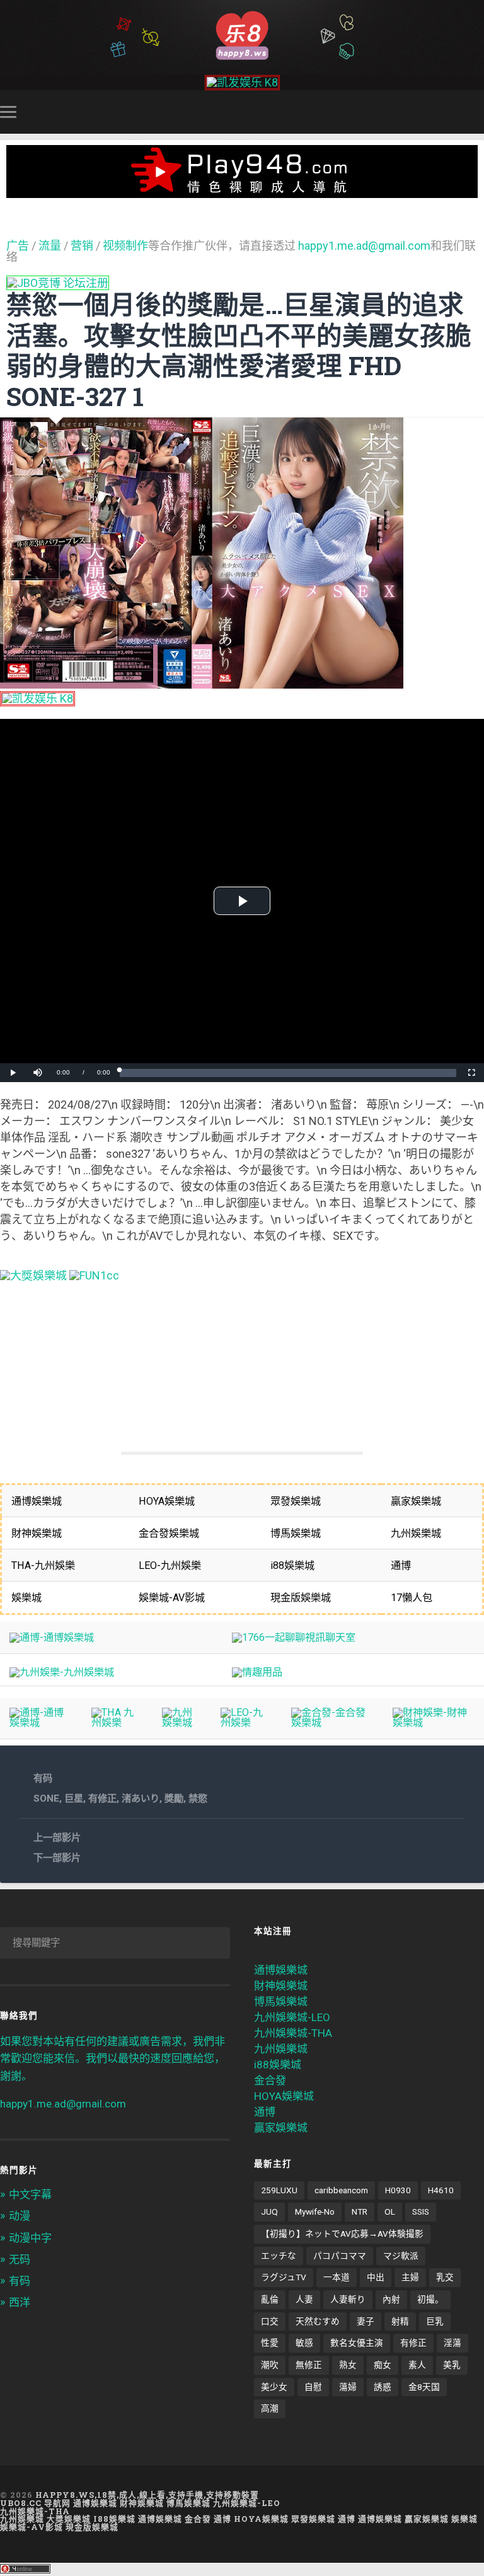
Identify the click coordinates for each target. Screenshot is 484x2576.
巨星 (74, 1798)
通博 (265, 2112)
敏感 (304, 2343)
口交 (270, 2321)
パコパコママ (340, 2256)
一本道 (337, 2277)
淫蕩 (452, 2343)
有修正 (102, 1798)
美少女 (274, 2387)
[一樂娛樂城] (94, 1275)
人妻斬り (348, 2299)
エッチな (279, 2256)
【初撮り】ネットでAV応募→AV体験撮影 (342, 2234)
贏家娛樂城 (281, 2128)
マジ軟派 (401, 2256)
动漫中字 (30, 2238)
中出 (376, 2277)
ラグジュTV (284, 2277)
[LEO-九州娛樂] (246, 1722)
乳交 (445, 2277)
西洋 (20, 2302)
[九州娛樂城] (181, 1722)
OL (390, 2212)
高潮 (270, 2408)
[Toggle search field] (476, 112)
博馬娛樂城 (281, 2002)
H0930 (398, 2190)
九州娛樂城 (281, 2049)
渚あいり (141, 1798)
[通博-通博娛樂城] (52, 1637)
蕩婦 (348, 2387)
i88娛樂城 (278, 2065)
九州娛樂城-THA (293, 2033)
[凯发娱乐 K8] (242, 82)
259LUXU (279, 2190)
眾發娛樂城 (313, 2519)
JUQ (269, 2212)
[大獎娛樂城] (33, 1275)
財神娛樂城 (281, 1986)
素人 (417, 2365)
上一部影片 (57, 1838)
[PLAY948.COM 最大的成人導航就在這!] (242, 191)
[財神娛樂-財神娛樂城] (434, 1722)
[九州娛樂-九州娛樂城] (62, 1672)
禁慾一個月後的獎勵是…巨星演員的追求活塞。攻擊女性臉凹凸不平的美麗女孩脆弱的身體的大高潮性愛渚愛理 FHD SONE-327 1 (239, 350)
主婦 (410, 2277)
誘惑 (383, 2387)
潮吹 (270, 2365)
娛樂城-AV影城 (32, 2527)
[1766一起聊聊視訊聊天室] (294, 1637)
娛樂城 (464, 2519)
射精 (400, 2321)
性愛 (270, 2343)
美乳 (452, 2365)
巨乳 (435, 2321)
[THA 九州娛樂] (117, 1722)
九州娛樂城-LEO (292, 2017)
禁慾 (198, 1798)
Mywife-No (315, 2212)
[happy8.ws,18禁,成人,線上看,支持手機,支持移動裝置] (242, 34)
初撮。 (430, 2299)
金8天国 (424, 2387)
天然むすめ (318, 2321)
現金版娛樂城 (92, 2527)
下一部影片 (57, 1858)
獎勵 (174, 1798)
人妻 (304, 2299)
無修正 (309, 2365)
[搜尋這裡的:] (115, 1943)
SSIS (421, 2212)
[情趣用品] (257, 1672)
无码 (20, 2259)
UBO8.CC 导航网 (35, 2503)
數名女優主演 (357, 2343)
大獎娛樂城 (69, 2519)
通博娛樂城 (281, 1970)
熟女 (348, 2365)
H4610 (441, 2190)
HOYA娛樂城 (284, 2096)
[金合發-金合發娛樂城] (332, 1722)
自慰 (313, 2387)
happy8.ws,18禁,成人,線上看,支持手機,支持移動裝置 (147, 2495)
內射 (391, 2299)
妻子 (366, 2321)
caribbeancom (341, 2190)
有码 (43, 1778)
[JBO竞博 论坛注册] (58, 283)
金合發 (270, 2080)
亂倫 (270, 2299)
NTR (360, 2212)
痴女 (383, 2365)
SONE (46, 1798)
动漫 (20, 2216)
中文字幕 (30, 2194)
